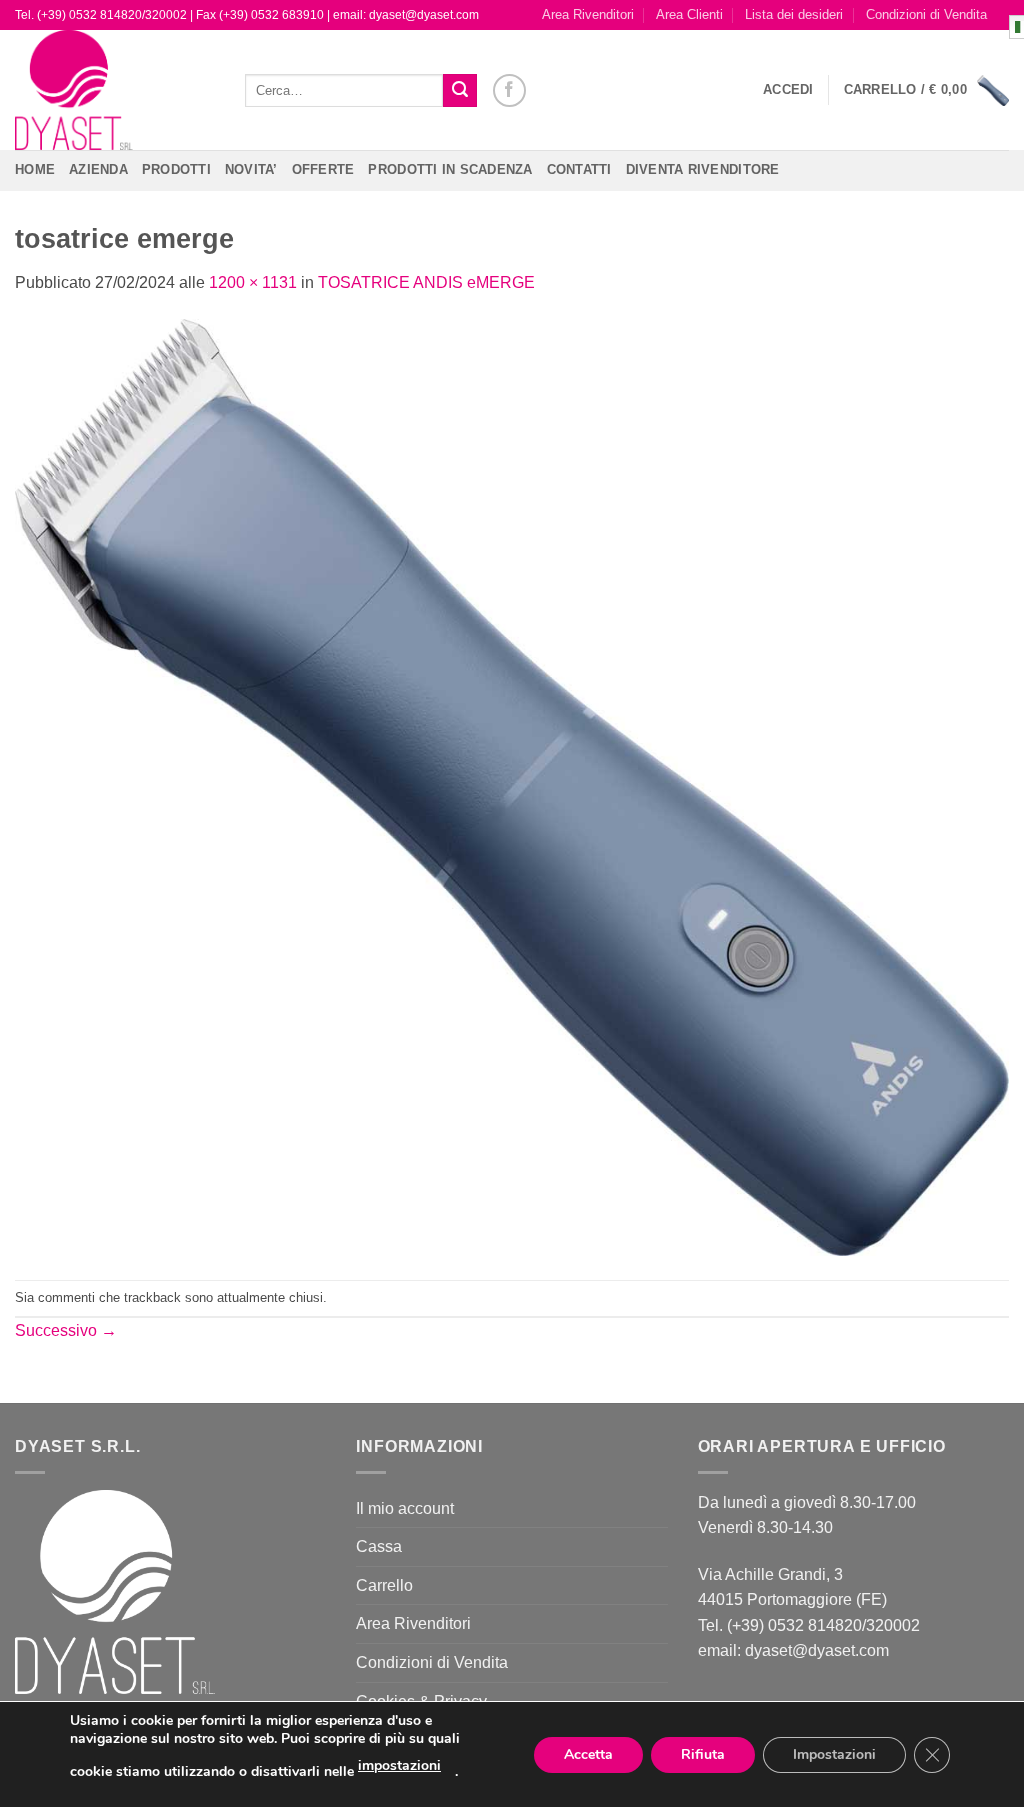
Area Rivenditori (588, 14)
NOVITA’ (251, 169)
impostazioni (399, 1765)
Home (35, 169)
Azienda (98, 169)
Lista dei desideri (794, 14)
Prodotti (176, 169)
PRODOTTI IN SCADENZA (450, 169)
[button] (788, 90)
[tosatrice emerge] (512, 786)
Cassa (379, 1546)
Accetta (588, 1754)
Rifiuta (703, 1754)
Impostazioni (834, 1754)
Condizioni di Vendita (926, 14)
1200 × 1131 (253, 282)
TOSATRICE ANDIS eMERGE (426, 282)
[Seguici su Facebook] (509, 90)
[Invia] (460, 91)
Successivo (66, 1330)
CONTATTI (579, 169)
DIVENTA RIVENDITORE (703, 169)
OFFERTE (323, 169)
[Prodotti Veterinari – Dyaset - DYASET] (115, 90)
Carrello (384, 1585)
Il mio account (405, 1508)
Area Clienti (689, 14)
